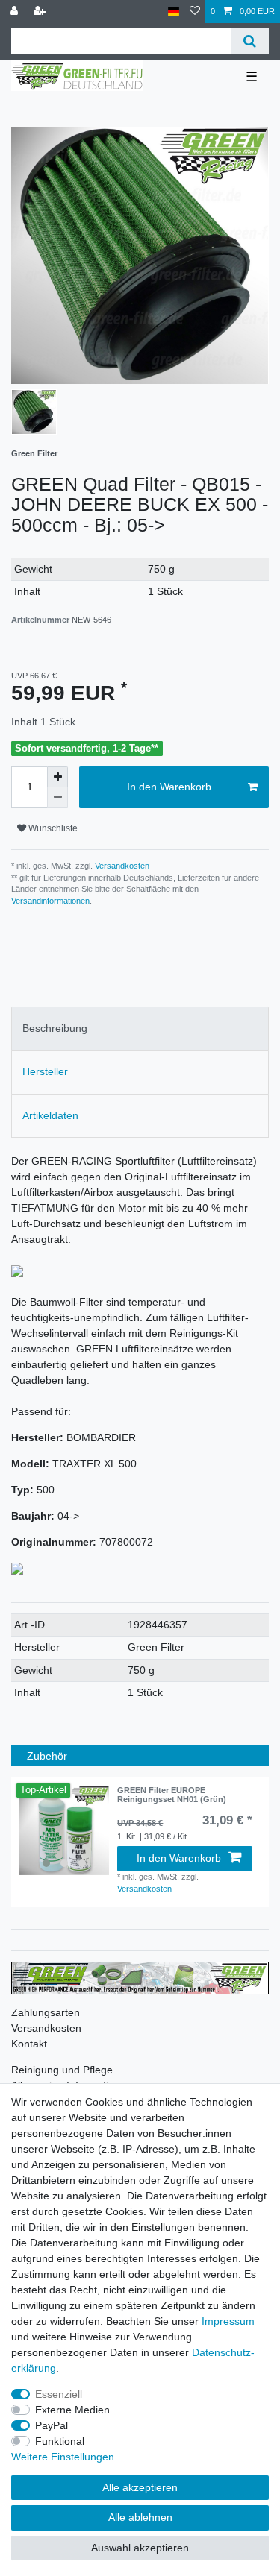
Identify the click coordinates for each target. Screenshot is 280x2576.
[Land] (174, 12)
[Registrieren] (41, 12)
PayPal (52, 2425)
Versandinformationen (50, 901)
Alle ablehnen (140, 2517)
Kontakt (29, 2044)
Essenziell (59, 2394)
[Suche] (250, 41)
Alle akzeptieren (140, 2487)
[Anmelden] (16, 12)
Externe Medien (72, 2410)
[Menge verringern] (57, 798)
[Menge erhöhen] (57, 777)
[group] (64, 1830)
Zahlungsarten (46, 2012)
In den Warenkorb (169, 787)
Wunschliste (52, 828)
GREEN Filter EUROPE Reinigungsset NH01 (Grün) (172, 1795)
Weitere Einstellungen (63, 2457)
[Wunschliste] (195, 12)
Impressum (228, 2321)
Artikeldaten (50, 1115)
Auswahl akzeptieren (140, 2548)
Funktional (60, 2441)
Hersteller (45, 1071)
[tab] (140, 1029)
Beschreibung (55, 1028)
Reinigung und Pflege (62, 2070)
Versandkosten (121, 866)
